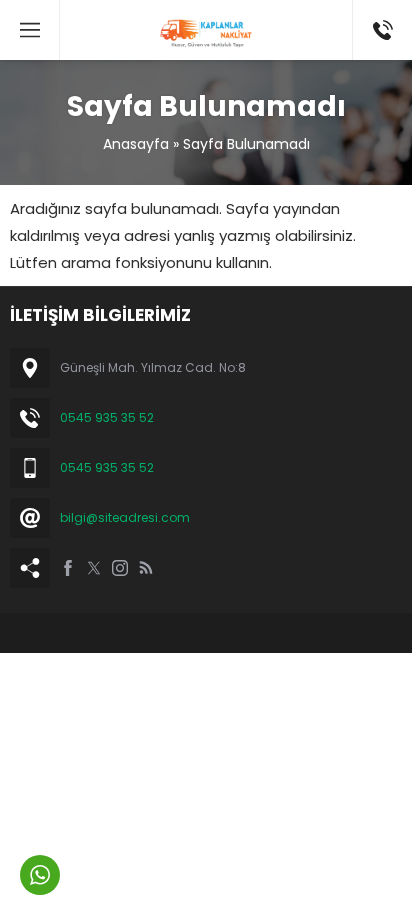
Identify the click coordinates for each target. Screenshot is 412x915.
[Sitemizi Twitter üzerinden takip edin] (94, 568)
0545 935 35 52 (107, 417)
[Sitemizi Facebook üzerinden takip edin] (68, 568)
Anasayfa (136, 144)
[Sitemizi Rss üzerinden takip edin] (146, 568)
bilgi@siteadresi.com (125, 517)
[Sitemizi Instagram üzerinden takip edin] (120, 568)
